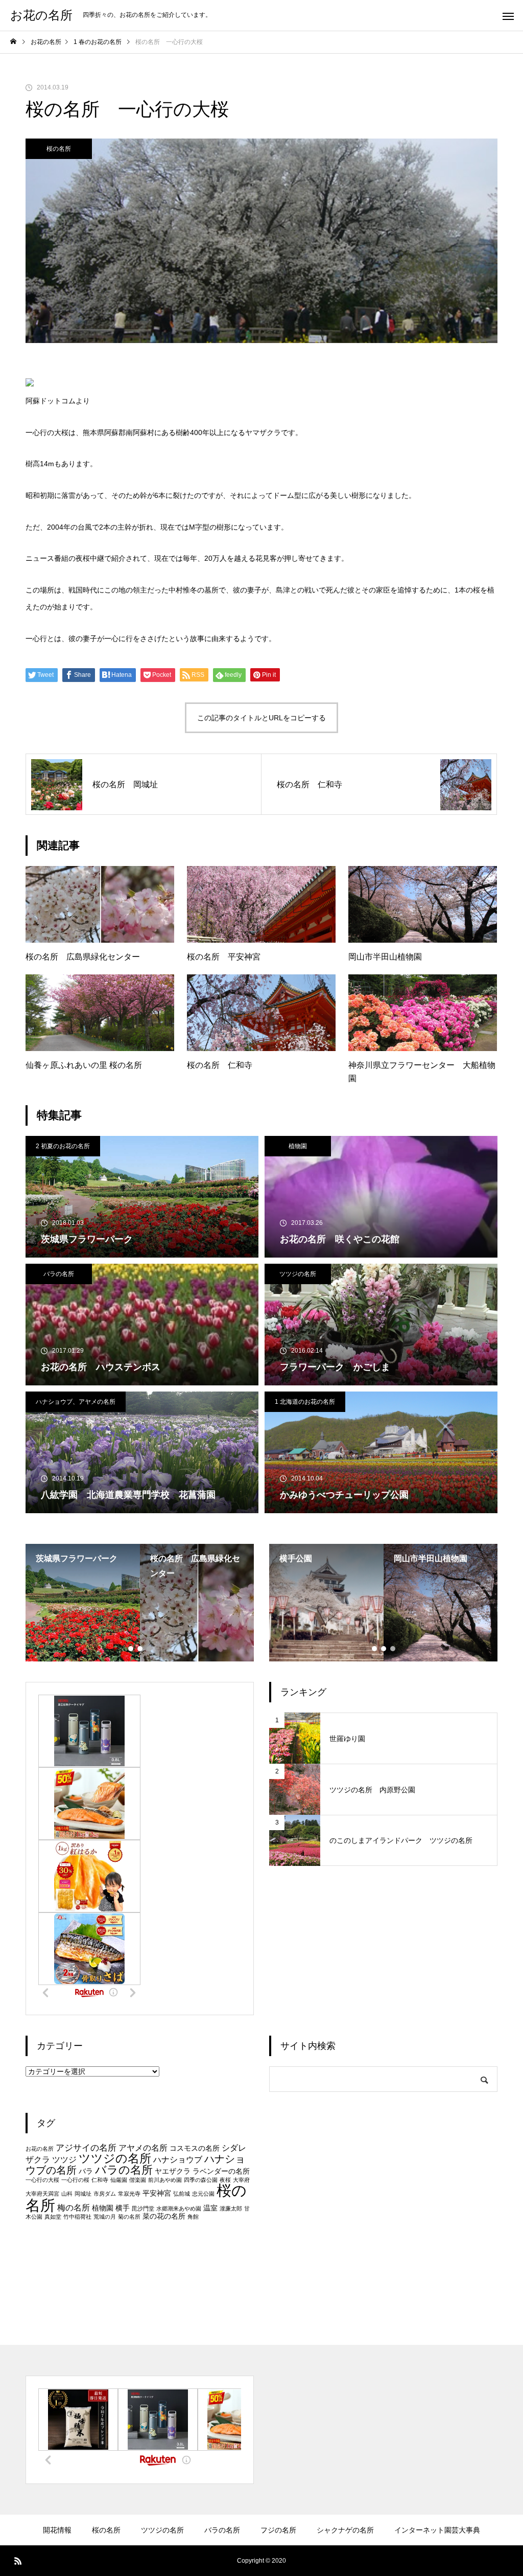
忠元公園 (203, 2194)
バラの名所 (59, 1274)
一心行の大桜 (42, 2180)
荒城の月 (105, 2217)
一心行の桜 (75, 2180)
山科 (67, 2194)
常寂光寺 (129, 2194)
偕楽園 (138, 2180)
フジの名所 (278, 2530)
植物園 (298, 1146)
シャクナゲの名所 (345, 2530)
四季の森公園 (201, 2180)
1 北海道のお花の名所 (305, 1402)
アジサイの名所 (86, 2148)
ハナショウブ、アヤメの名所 (76, 1402)
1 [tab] (131, 1649)
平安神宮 (157, 2193)
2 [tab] (140, 1649)
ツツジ (64, 2160)
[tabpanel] (83, 1603)
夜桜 (225, 2180)
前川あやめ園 (165, 2180)
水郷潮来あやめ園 (179, 2208)
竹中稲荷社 (77, 2217)
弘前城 (182, 2194)
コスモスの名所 (195, 2148)
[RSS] (18, 2561)
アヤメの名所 (143, 2148)
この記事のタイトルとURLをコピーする (261, 718)
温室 (210, 2208)
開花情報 (57, 2530)
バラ (86, 2171)
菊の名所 (129, 2217)
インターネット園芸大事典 (437, 2530)
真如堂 (53, 2217)
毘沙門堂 (143, 2208)
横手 (123, 2208)
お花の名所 (40, 2149)
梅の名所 (74, 2208)
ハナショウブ (178, 2160)
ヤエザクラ (173, 2171)
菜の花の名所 (164, 2216)
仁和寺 (100, 2180)
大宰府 (241, 2180)
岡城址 (83, 2194)
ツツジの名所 (298, 1274)
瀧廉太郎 (231, 2208)
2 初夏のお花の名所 (63, 1146)
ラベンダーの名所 (221, 2171)
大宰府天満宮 (42, 2194)
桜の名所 (59, 149)
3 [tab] (150, 1649)
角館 (193, 2217)
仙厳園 (119, 2180)
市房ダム (105, 2194)
